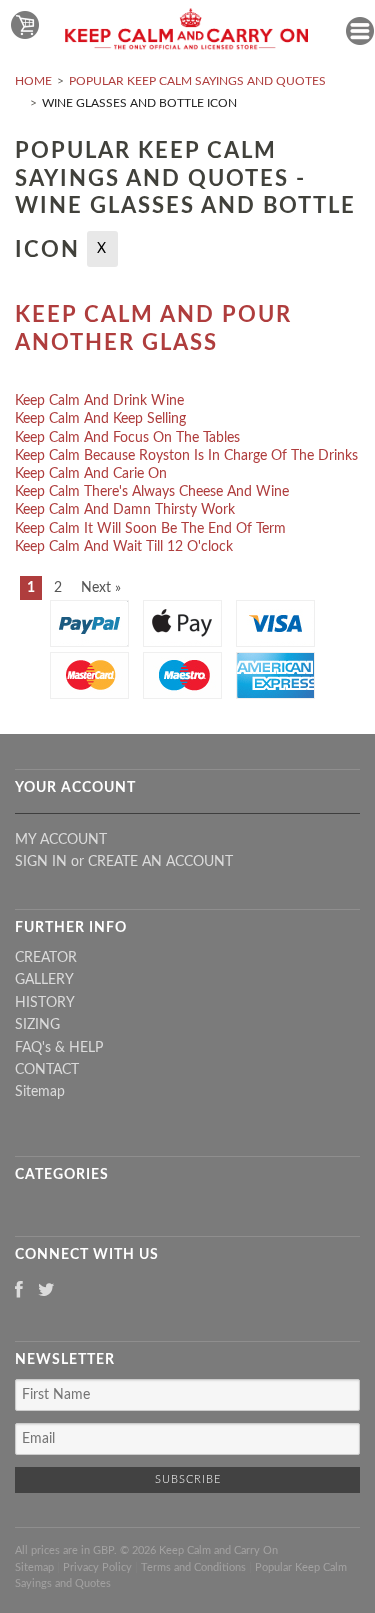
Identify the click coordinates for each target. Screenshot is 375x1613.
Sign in (41, 862)
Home (33, 81)
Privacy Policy (97, 1567)
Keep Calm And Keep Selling (100, 419)
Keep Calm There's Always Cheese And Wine (152, 492)
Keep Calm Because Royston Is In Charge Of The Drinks (186, 456)
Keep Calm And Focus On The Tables (127, 438)
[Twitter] (46, 1291)
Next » (101, 588)
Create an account (160, 862)
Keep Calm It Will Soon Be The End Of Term (150, 529)
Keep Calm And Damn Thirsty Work (125, 510)
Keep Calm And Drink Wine (99, 401)
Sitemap (40, 1092)
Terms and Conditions (193, 1567)
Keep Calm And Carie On (91, 474)
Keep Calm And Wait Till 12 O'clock (124, 547)
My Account (61, 840)
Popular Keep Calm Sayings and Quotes (197, 81)
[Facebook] (19, 1291)
